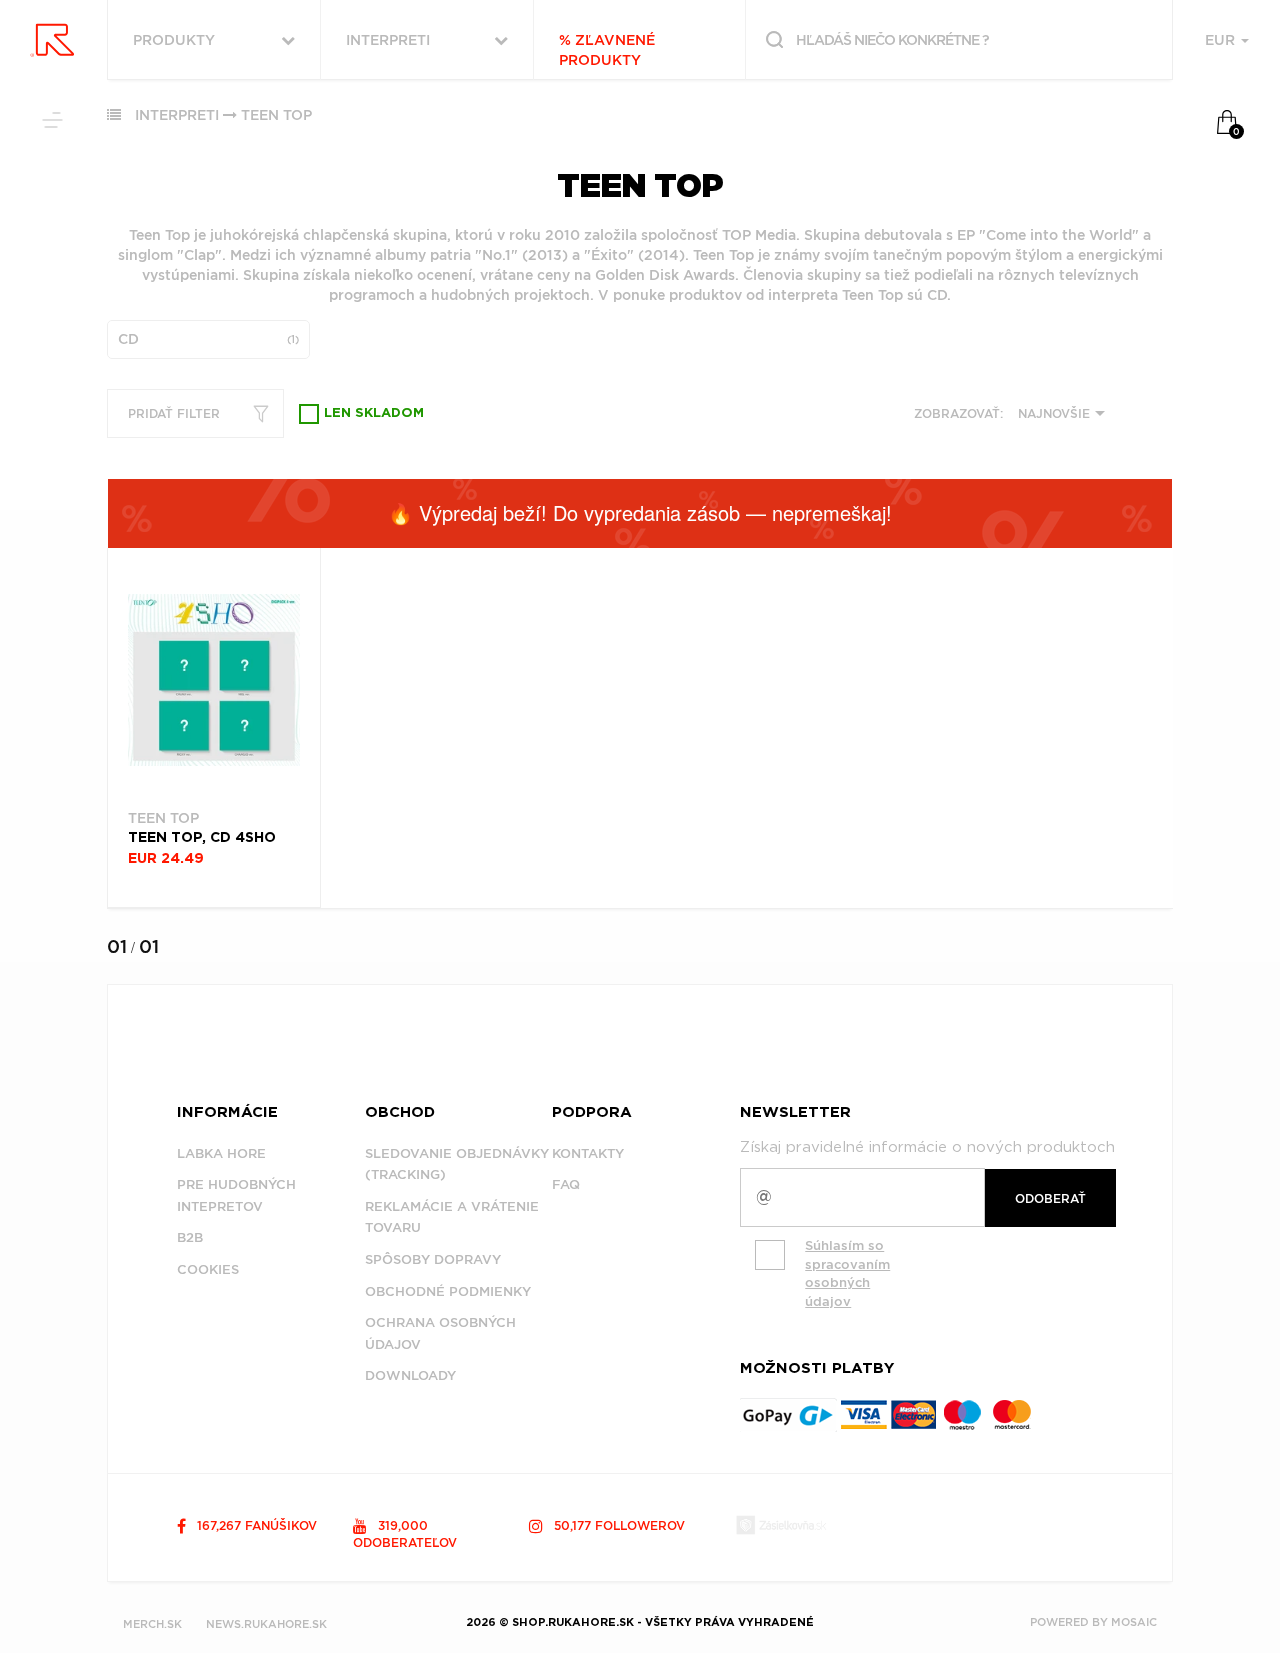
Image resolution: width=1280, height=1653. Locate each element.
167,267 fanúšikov (255, 1525)
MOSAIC (1134, 1622)
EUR (1222, 40)
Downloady (410, 1375)
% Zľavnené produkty (607, 50)
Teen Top (276, 115)
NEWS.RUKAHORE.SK (266, 1624)
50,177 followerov (617, 1525)
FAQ (566, 1184)
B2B (190, 1237)
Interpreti (177, 115)
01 (117, 946)
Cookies (208, 1269)
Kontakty (588, 1153)
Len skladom (374, 413)
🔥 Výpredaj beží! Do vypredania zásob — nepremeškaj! (640, 512)
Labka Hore (221, 1153)
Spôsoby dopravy (433, 1259)
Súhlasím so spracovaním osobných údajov (847, 1273)
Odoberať (1050, 1198)
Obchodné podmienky (448, 1291)
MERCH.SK (152, 1624)
